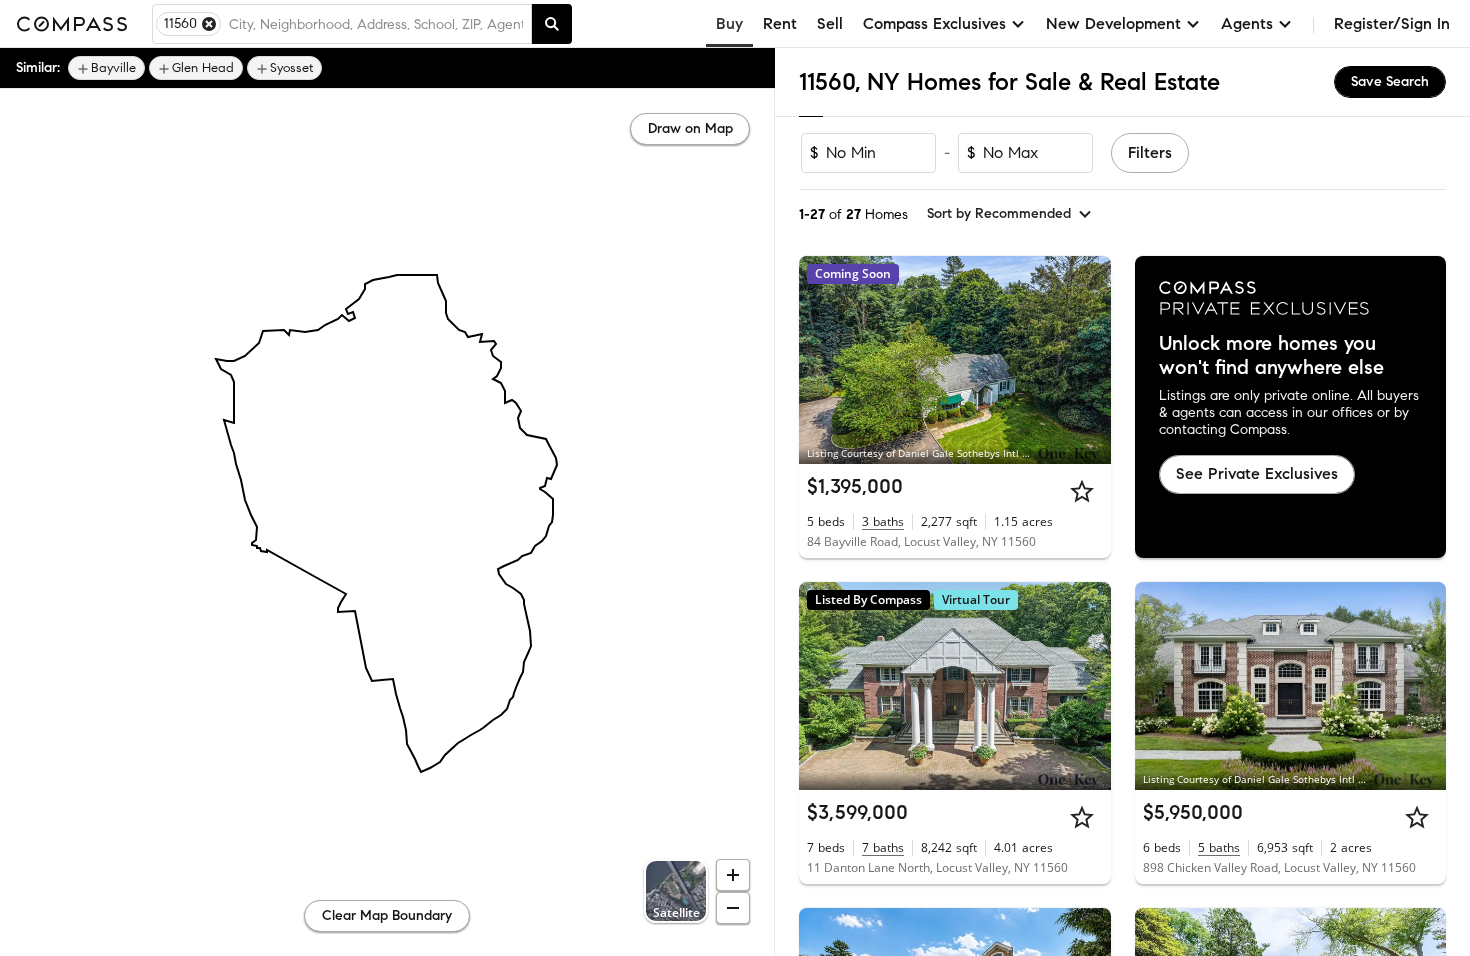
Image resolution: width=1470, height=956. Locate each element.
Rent (780, 23)
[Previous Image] (823, 360)
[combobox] (376, 24)
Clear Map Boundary (387, 915)
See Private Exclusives (1257, 473)
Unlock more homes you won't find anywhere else (1271, 356)
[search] (552, 24)
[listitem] (106, 68)
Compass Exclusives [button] (934, 23)
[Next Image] (1087, 360)
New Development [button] (1113, 23)
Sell (830, 23)
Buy (729, 23)
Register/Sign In (1392, 23)
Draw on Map (690, 128)
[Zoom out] (733, 908)
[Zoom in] (733, 875)
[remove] (209, 24)
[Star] (1082, 491)
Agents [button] (1247, 23)
